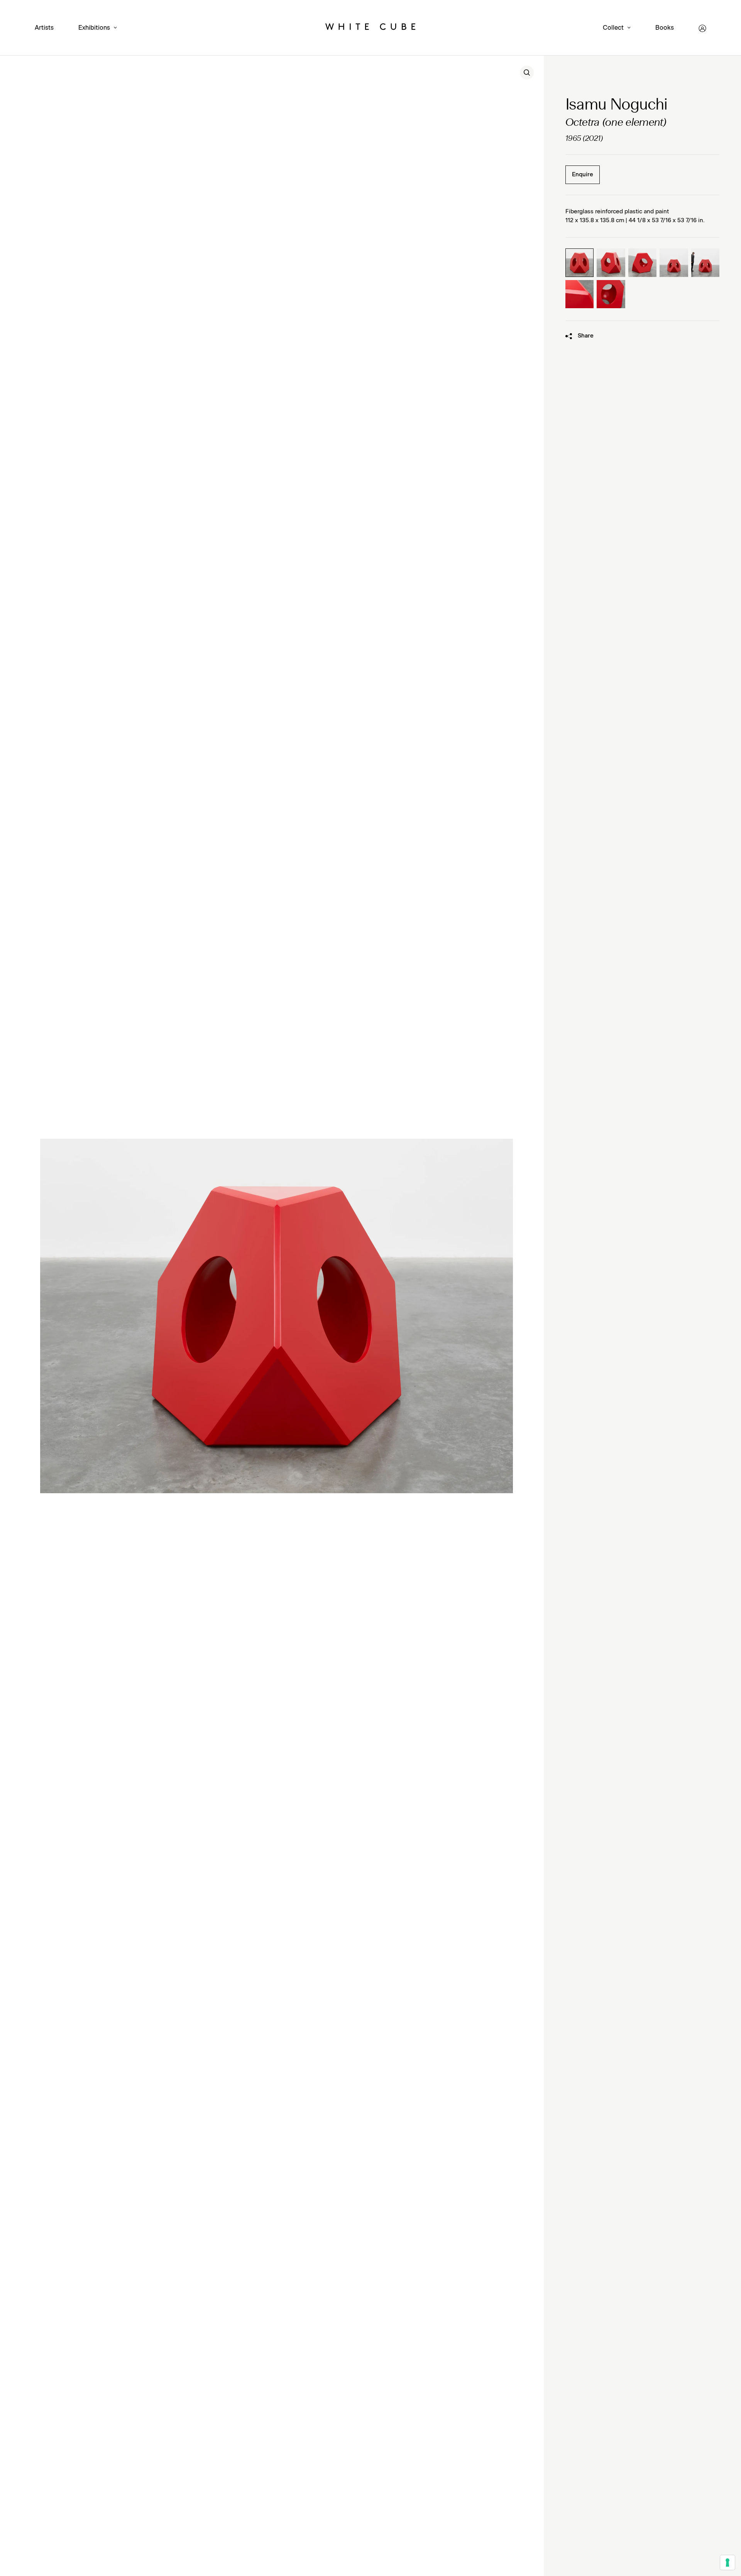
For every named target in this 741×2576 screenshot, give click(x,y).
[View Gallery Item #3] (643, 263)
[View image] (527, 73)
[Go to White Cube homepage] (370, 28)
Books (665, 28)
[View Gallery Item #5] (705, 263)
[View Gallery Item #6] (580, 294)
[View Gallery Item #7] (611, 294)
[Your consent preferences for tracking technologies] (727, 2562)
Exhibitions (94, 28)
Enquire (583, 175)
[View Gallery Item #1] (580, 263)
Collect (613, 28)
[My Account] (702, 28)
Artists (44, 28)
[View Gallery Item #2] (611, 263)
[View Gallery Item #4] (674, 263)
